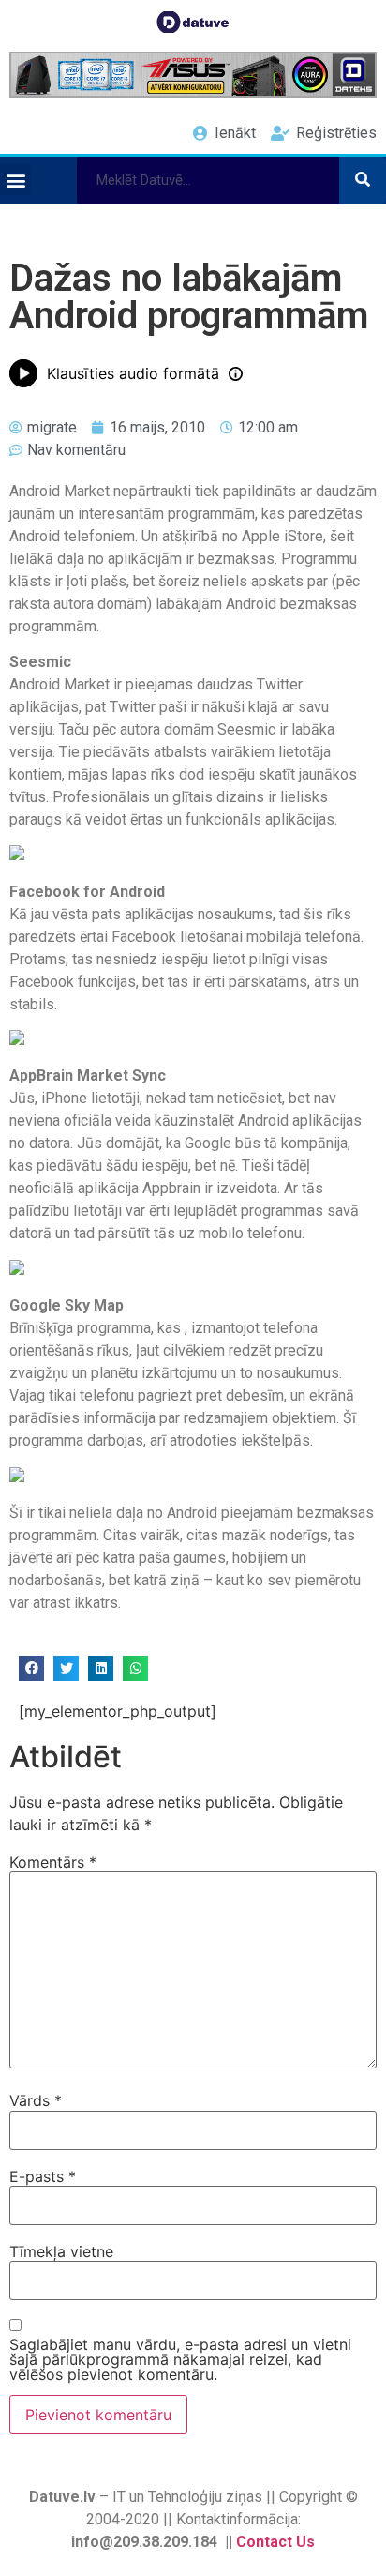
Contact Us (275, 2542)
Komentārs (53, 1862)
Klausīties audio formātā (133, 373)
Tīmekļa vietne (61, 2251)
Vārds (36, 2100)
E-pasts (43, 2176)
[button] (15, 180)
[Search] (363, 180)
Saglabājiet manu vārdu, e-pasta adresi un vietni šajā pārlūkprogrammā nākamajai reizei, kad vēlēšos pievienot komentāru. (180, 2359)
